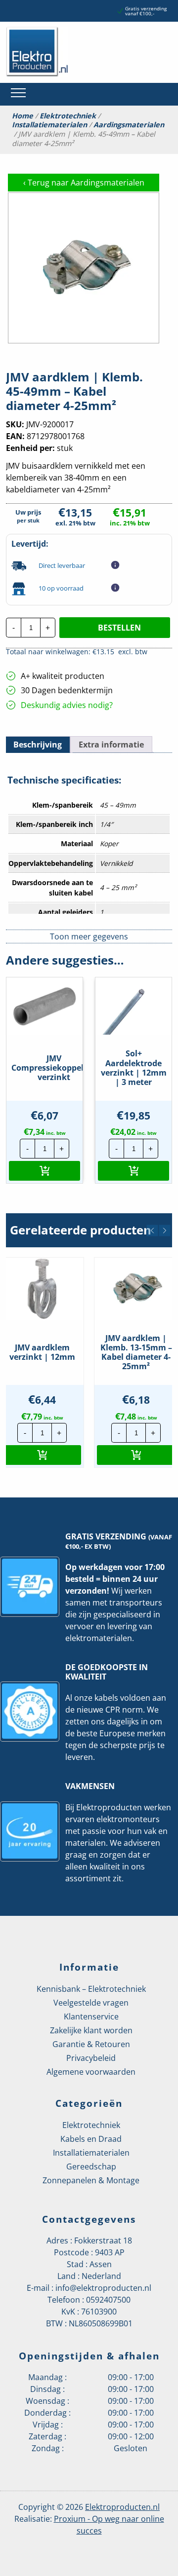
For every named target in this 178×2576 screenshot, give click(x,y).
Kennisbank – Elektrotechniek (91, 1989)
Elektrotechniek (68, 116)
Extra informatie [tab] (111, 745)
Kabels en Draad (91, 2139)
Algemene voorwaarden (91, 2072)
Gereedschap (91, 2166)
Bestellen (119, 628)
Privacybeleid (91, 2058)
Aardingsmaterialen (129, 125)
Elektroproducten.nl (122, 2507)
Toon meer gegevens (89, 936)
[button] (44, 1171)
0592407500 (108, 2300)
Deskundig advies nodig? (67, 705)
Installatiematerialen (49, 125)
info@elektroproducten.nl (103, 2288)
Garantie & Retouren (91, 2044)
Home (22, 116)
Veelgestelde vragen (91, 2003)
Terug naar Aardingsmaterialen (84, 183)
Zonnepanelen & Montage (91, 2180)
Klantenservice (91, 2016)
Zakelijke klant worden (91, 2030)
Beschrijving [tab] (38, 745)
